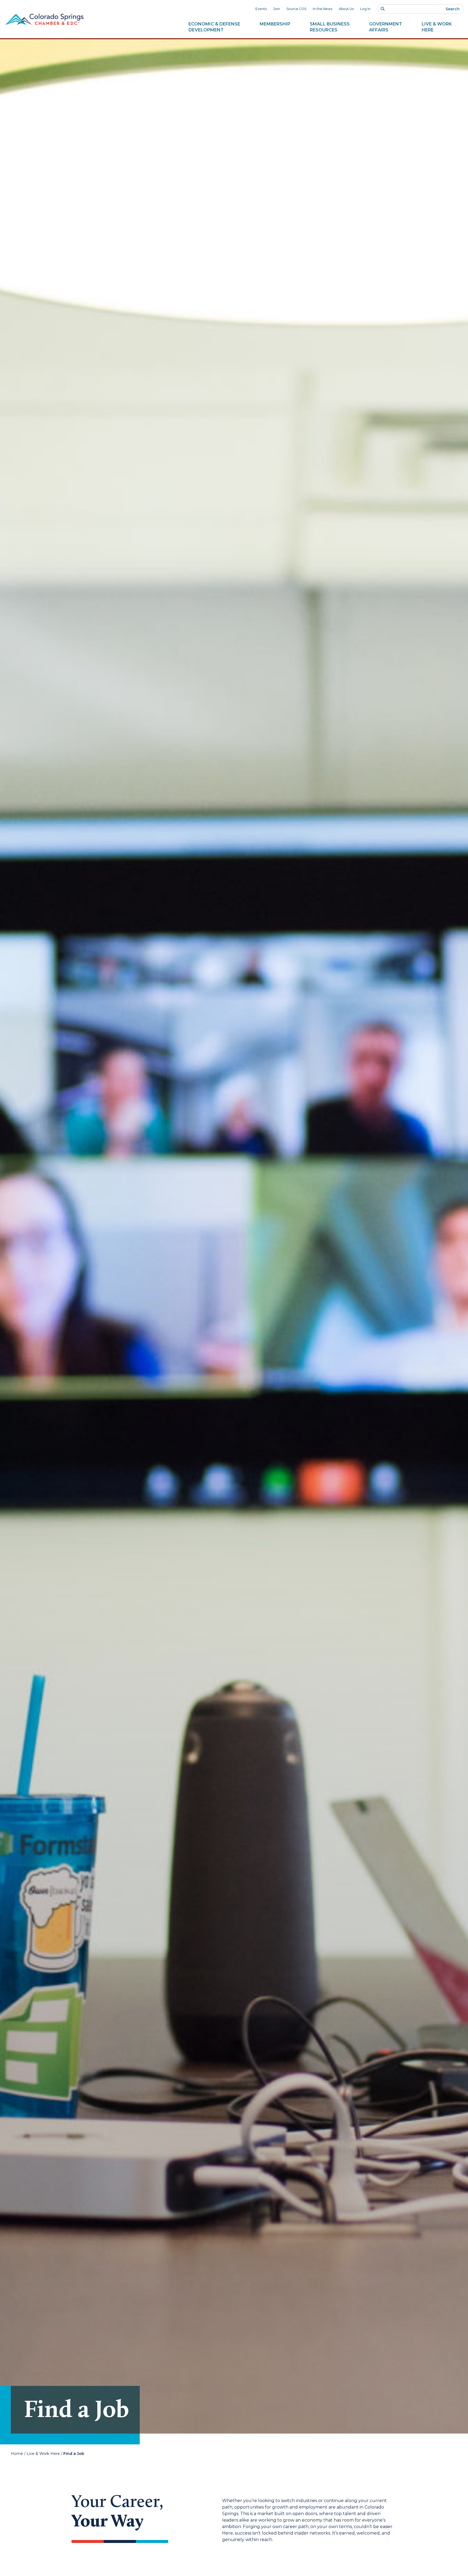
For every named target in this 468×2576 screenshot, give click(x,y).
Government (386, 27)
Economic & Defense (214, 27)
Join (277, 9)
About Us (346, 9)
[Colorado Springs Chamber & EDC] (44, 19)
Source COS (296, 9)
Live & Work (437, 27)
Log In (365, 9)
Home (17, 2454)
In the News (323, 9)
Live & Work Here (43, 2454)
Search (453, 9)
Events (261, 9)
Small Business (330, 27)
